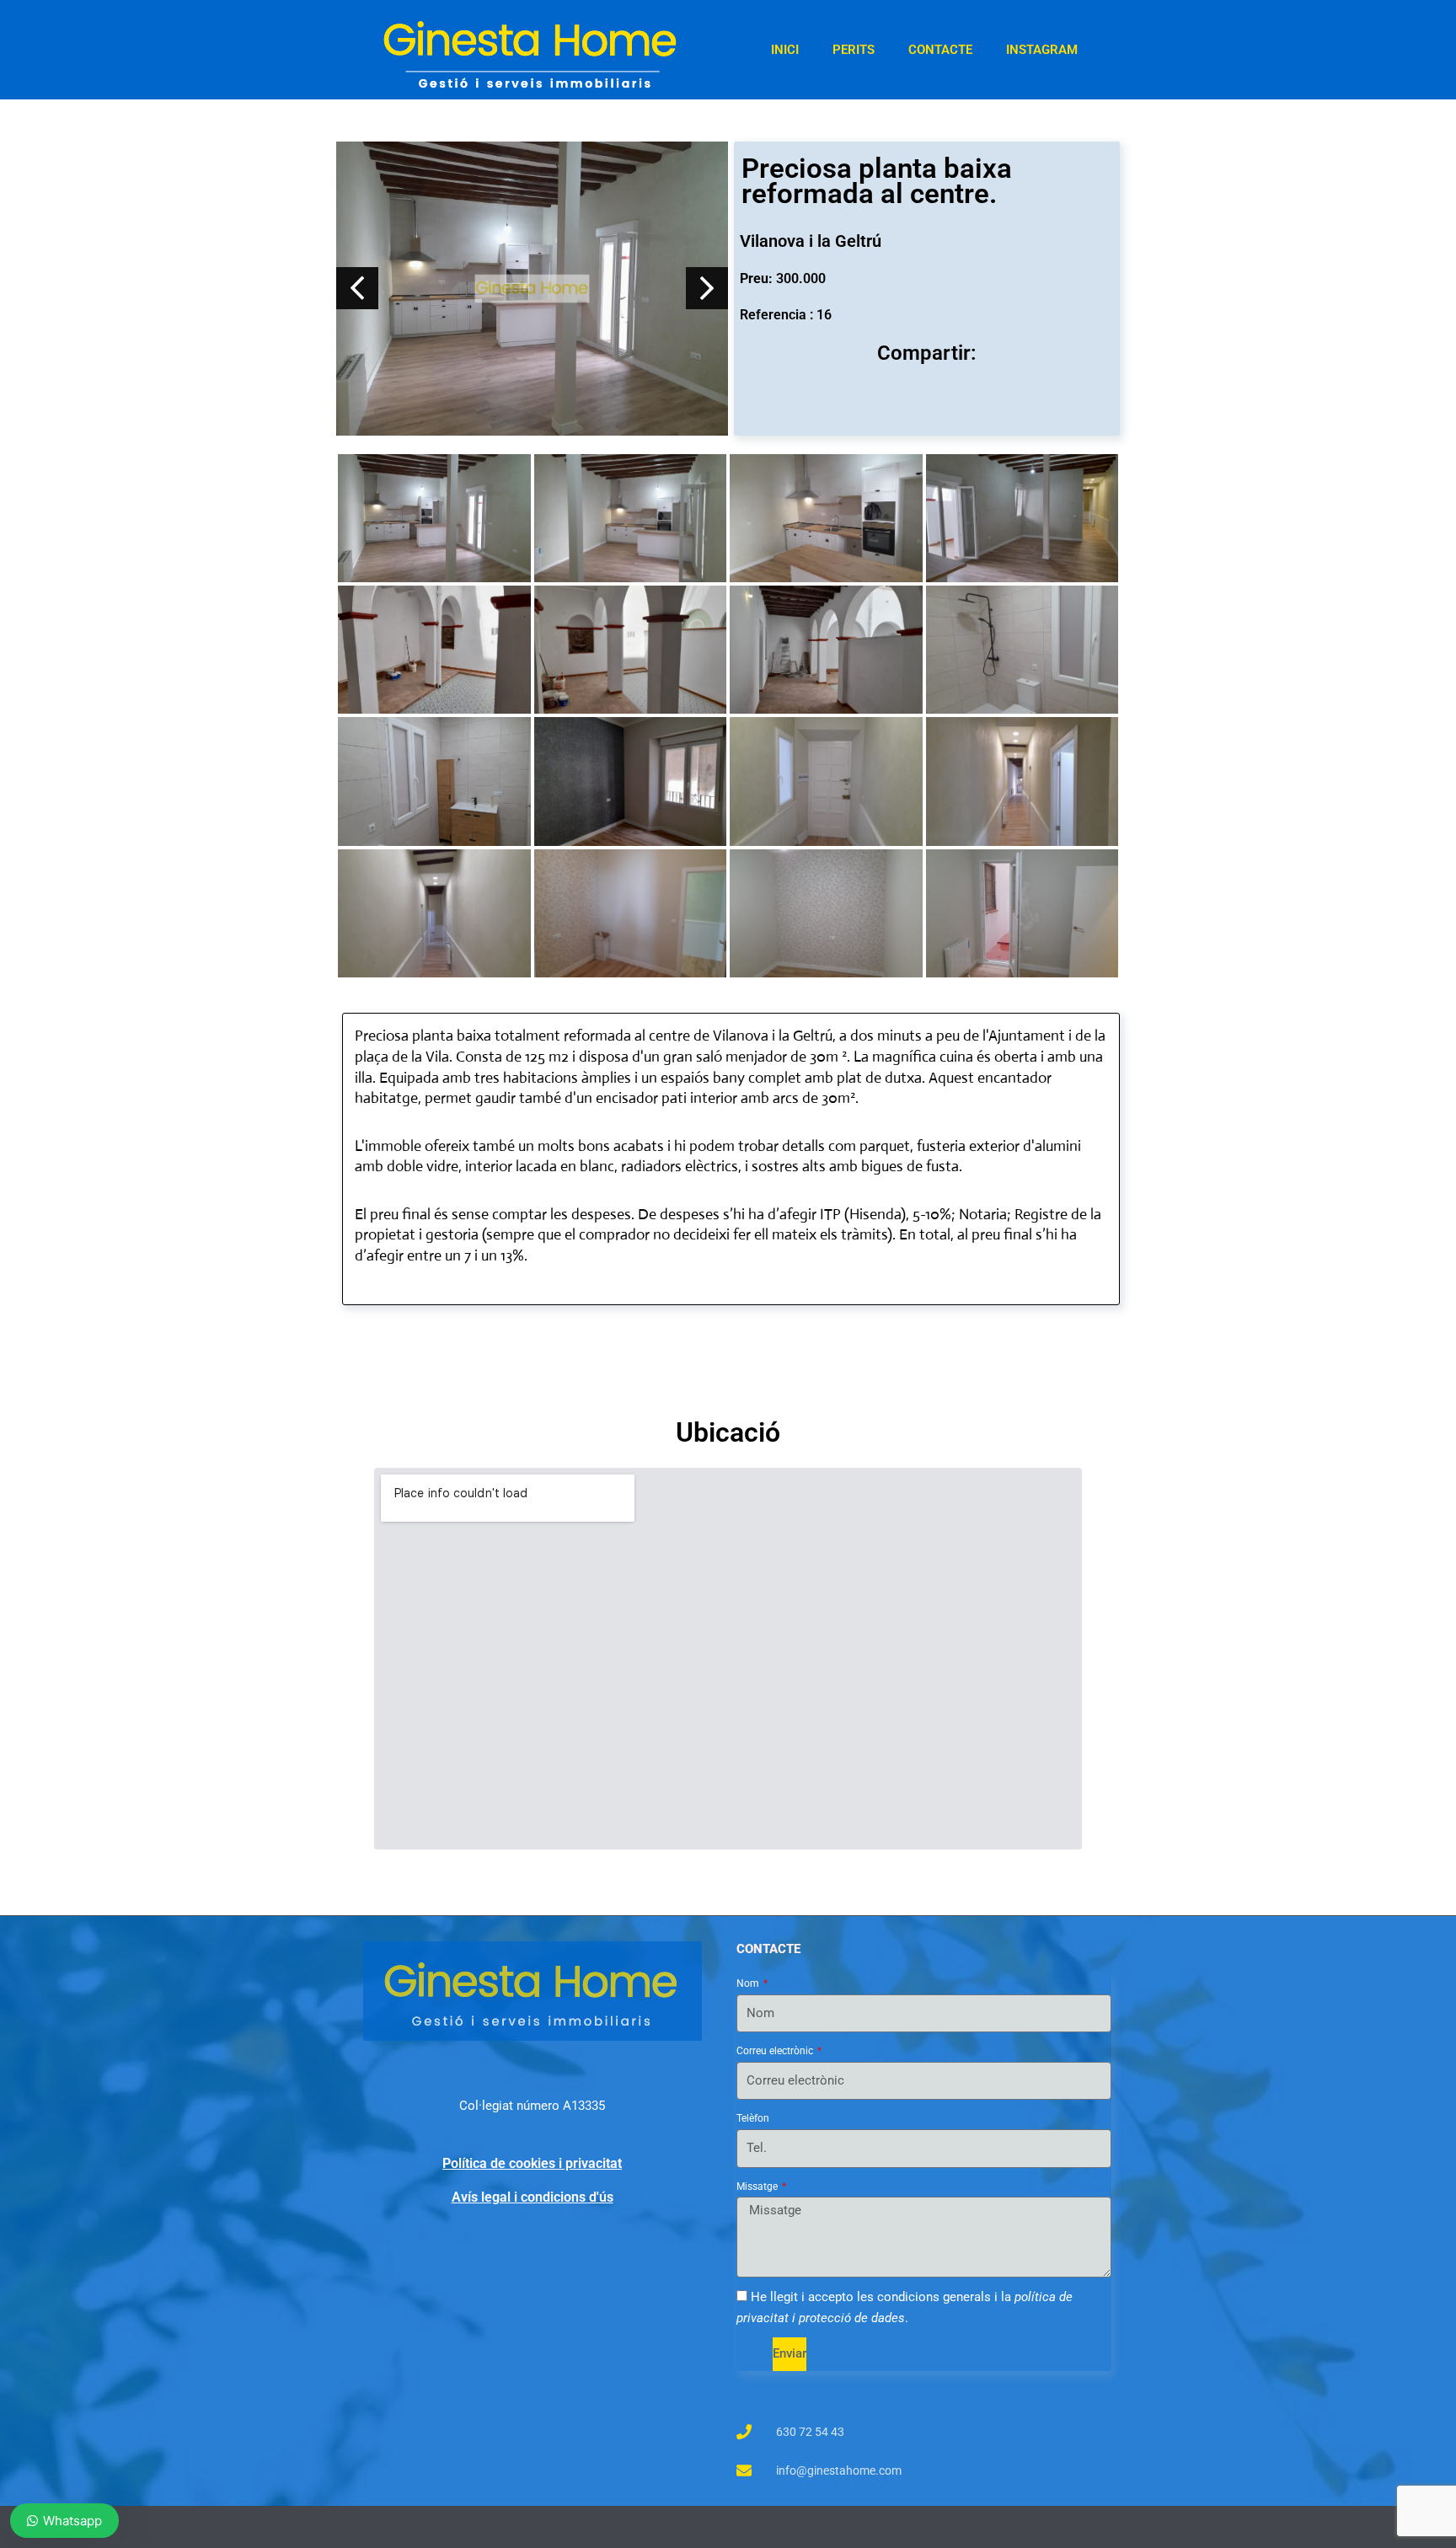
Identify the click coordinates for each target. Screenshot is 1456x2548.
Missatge (758, 2187)
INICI (785, 50)
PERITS (854, 50)
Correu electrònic (776, 2051)
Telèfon (753, 2118)
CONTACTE (940, 50)
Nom (749, 1983)
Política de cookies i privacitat (532, 2163)
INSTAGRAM (1042, 50)
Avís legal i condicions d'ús (533, 2197)
